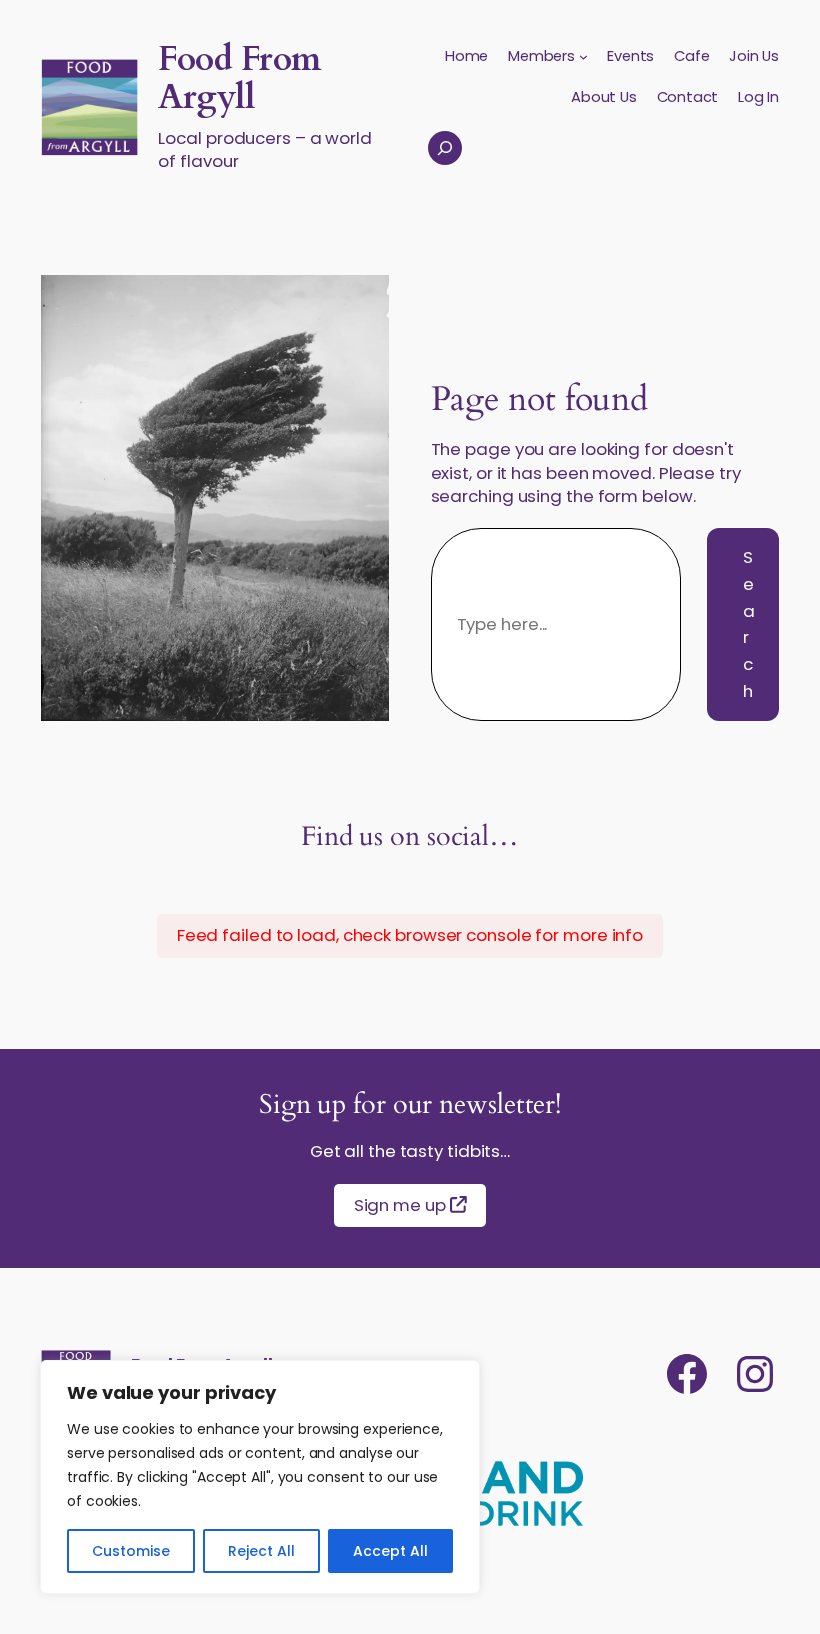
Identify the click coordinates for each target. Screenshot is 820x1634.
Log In (758, 97)
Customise (131, 1551)
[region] (260, 1477)
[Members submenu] (583, 56)
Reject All (261, 1551)
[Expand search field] (445, 148)
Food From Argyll (239, 78)
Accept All (390, 1551)
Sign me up (402, 1205)
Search (749, 624)
